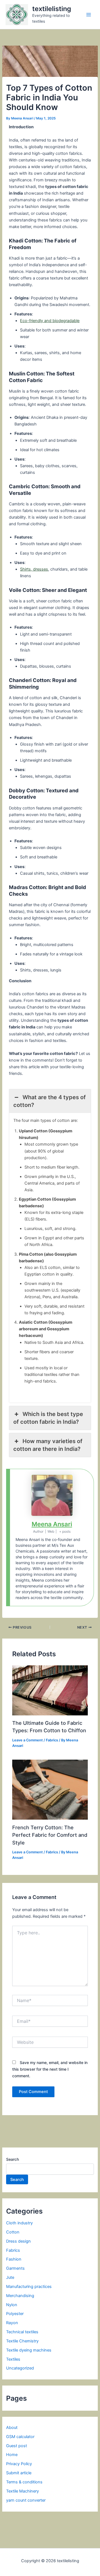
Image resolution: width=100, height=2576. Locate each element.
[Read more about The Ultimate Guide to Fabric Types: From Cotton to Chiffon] (50, 1690)
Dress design (18, 2241)
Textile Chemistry (22, 2341)
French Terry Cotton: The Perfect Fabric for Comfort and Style (50, 1835)
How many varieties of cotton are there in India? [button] (48, 1445)
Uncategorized (20, 2368)
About (12, 2428)
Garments (15, 2268)
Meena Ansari (52, 1524)
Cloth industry (19, 2223)
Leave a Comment (27, 1740)
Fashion (14, 2259)
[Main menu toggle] (89, 15)
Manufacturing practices (29, 2287)
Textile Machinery (22, 2491)
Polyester (15, 2314)
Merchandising (20, 2296)
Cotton (13, 2232)
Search (12, 2159)
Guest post (17, 2446)
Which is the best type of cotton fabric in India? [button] (48, 1418)
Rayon (12, 2323)
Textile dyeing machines (29, 2350)
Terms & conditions (24, 2482)
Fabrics (52, 1740)
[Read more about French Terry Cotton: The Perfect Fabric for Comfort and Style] (50, 1789)
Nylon (12, 2305)
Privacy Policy (19, 2464)
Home (12, 2455)
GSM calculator (20, 2437)
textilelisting (52, 9)
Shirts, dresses (34, 569)
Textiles (13, 2359)
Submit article (19, 2473)
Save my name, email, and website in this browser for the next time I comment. (50, 2069)
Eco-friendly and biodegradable (50, 321)
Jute (10, 2277)
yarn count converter (26, 2500)
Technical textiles (22, 2332)
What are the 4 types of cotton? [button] (49, 1101)
